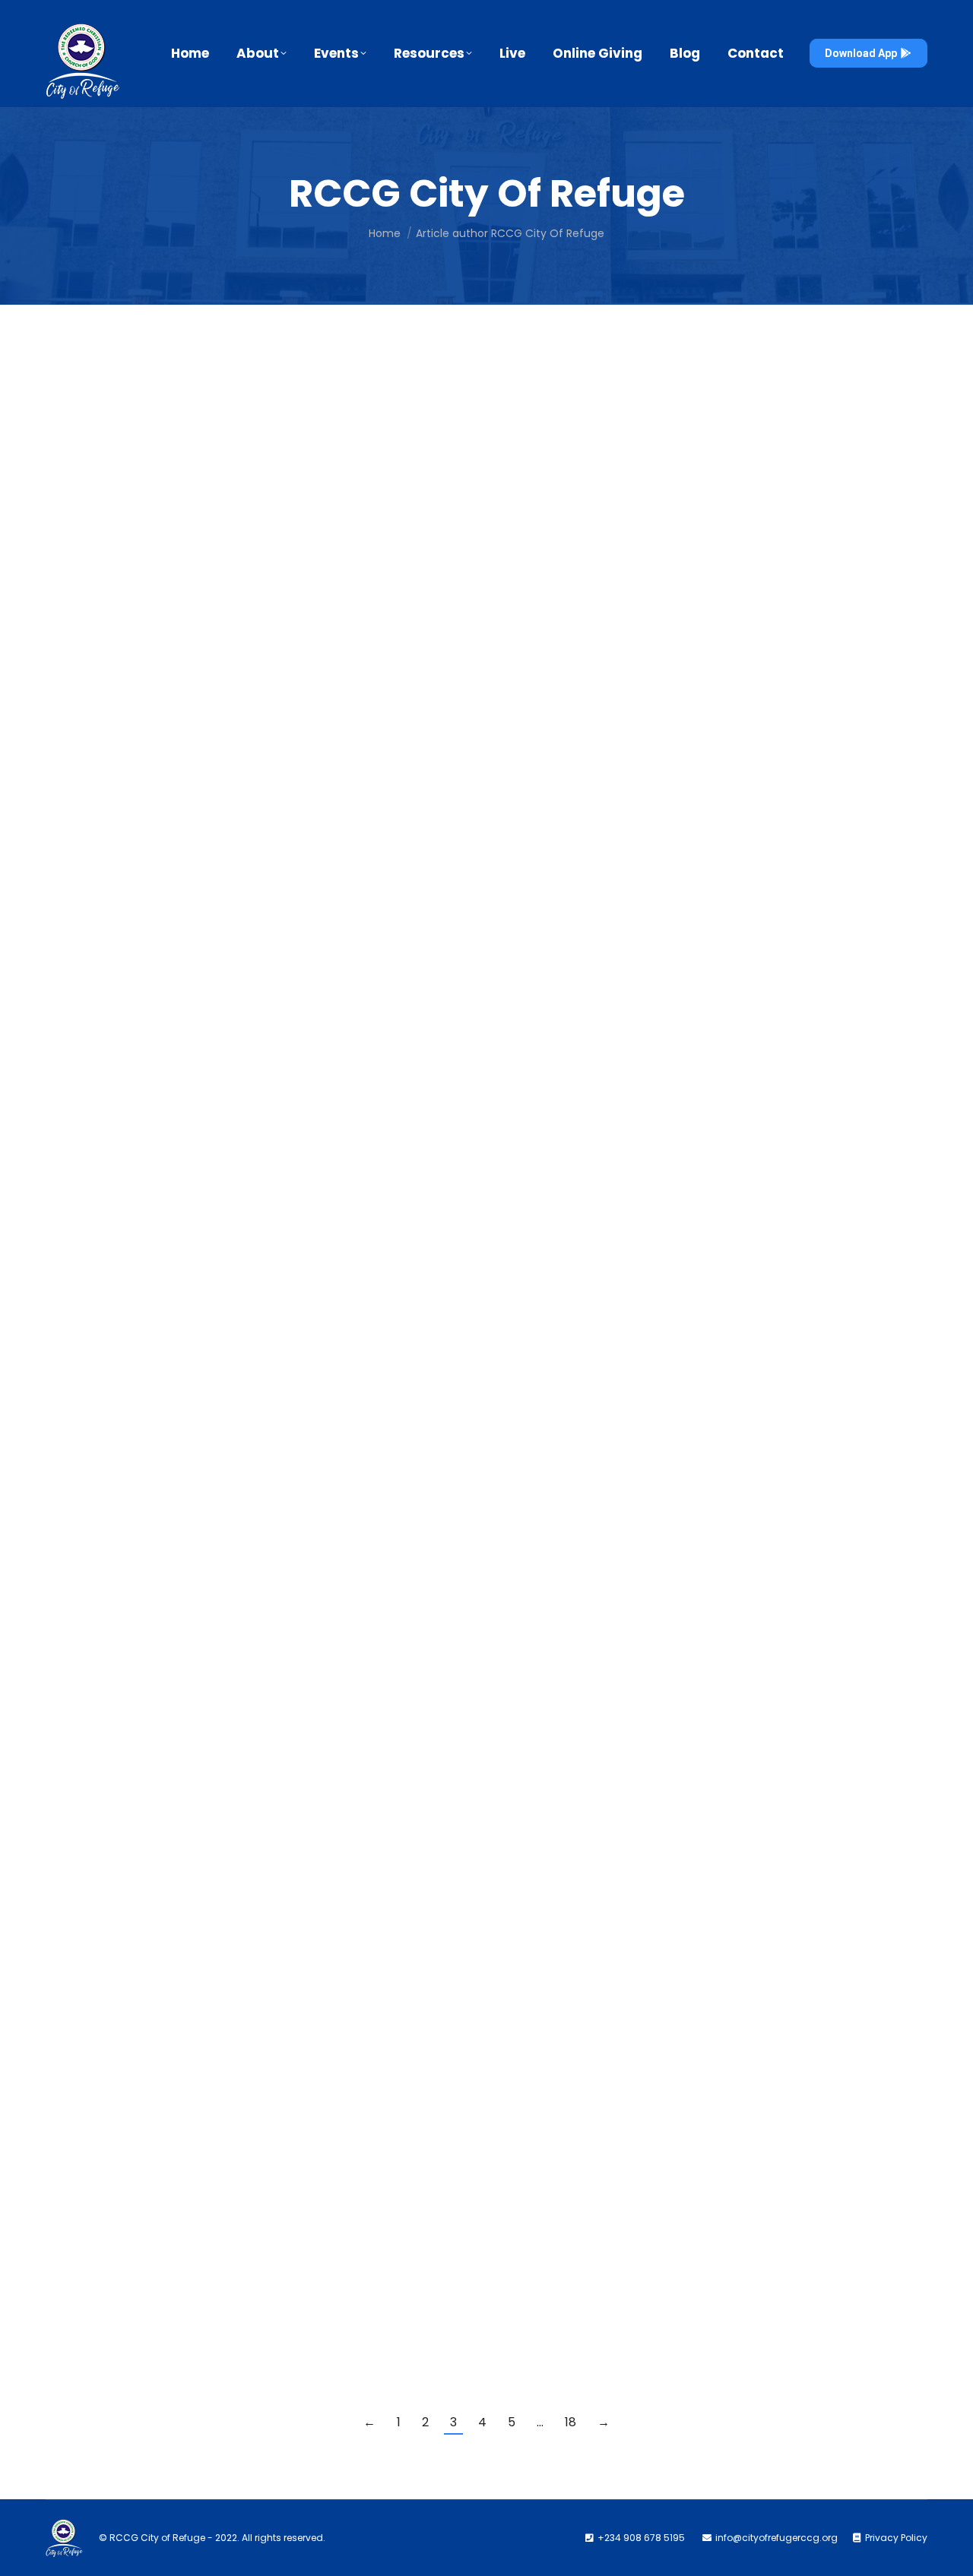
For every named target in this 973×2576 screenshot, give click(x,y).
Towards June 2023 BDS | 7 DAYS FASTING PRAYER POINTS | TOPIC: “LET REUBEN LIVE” (385, 2271)
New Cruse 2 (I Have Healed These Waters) (229, 1914)
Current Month (97, 1386)
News (258, 773)
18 (570, 2422)
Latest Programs (305, 2294)
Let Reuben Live (124, 750)
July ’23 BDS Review (140, 631)
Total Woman (160, 1819)
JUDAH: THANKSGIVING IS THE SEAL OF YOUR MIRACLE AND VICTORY (323, 512)
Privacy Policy (896, 2538)
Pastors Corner (208, 1386)
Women (214, 1819)
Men (74, 1819)
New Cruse (106, 2033)
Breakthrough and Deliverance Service (175, 535)
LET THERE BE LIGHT (136, 1363)
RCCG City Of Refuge (487, 193)
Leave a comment (397, 417)
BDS (74, 535)
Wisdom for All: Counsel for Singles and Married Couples (284, 1796)
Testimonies (93, 417)
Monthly (152, 1386)
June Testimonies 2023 (154, 2152)
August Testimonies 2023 (163, 394)
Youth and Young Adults (292, 1819)
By (187, 417)
